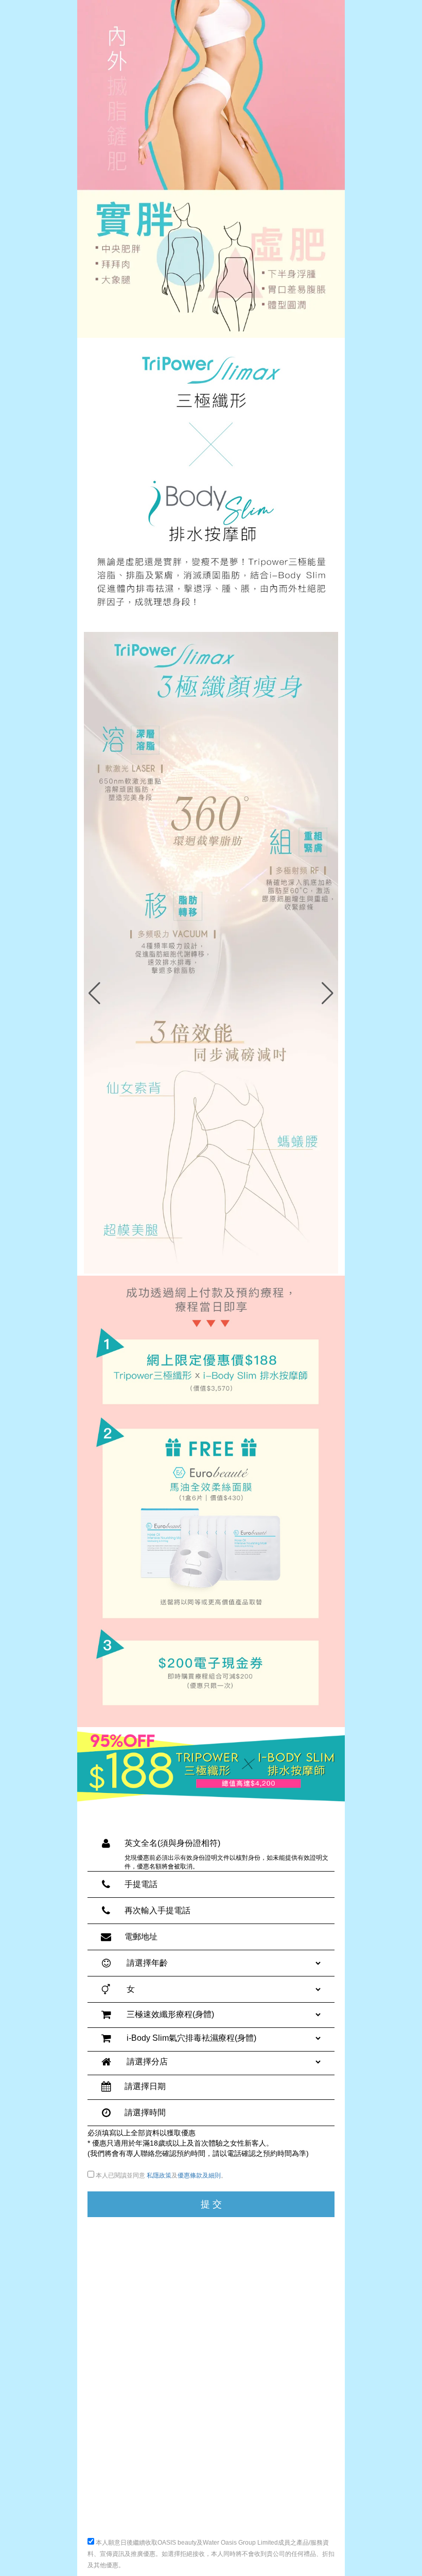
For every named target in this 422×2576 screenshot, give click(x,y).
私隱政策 (159, 2175)
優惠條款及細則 (199, 2175)
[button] (328, 993)
